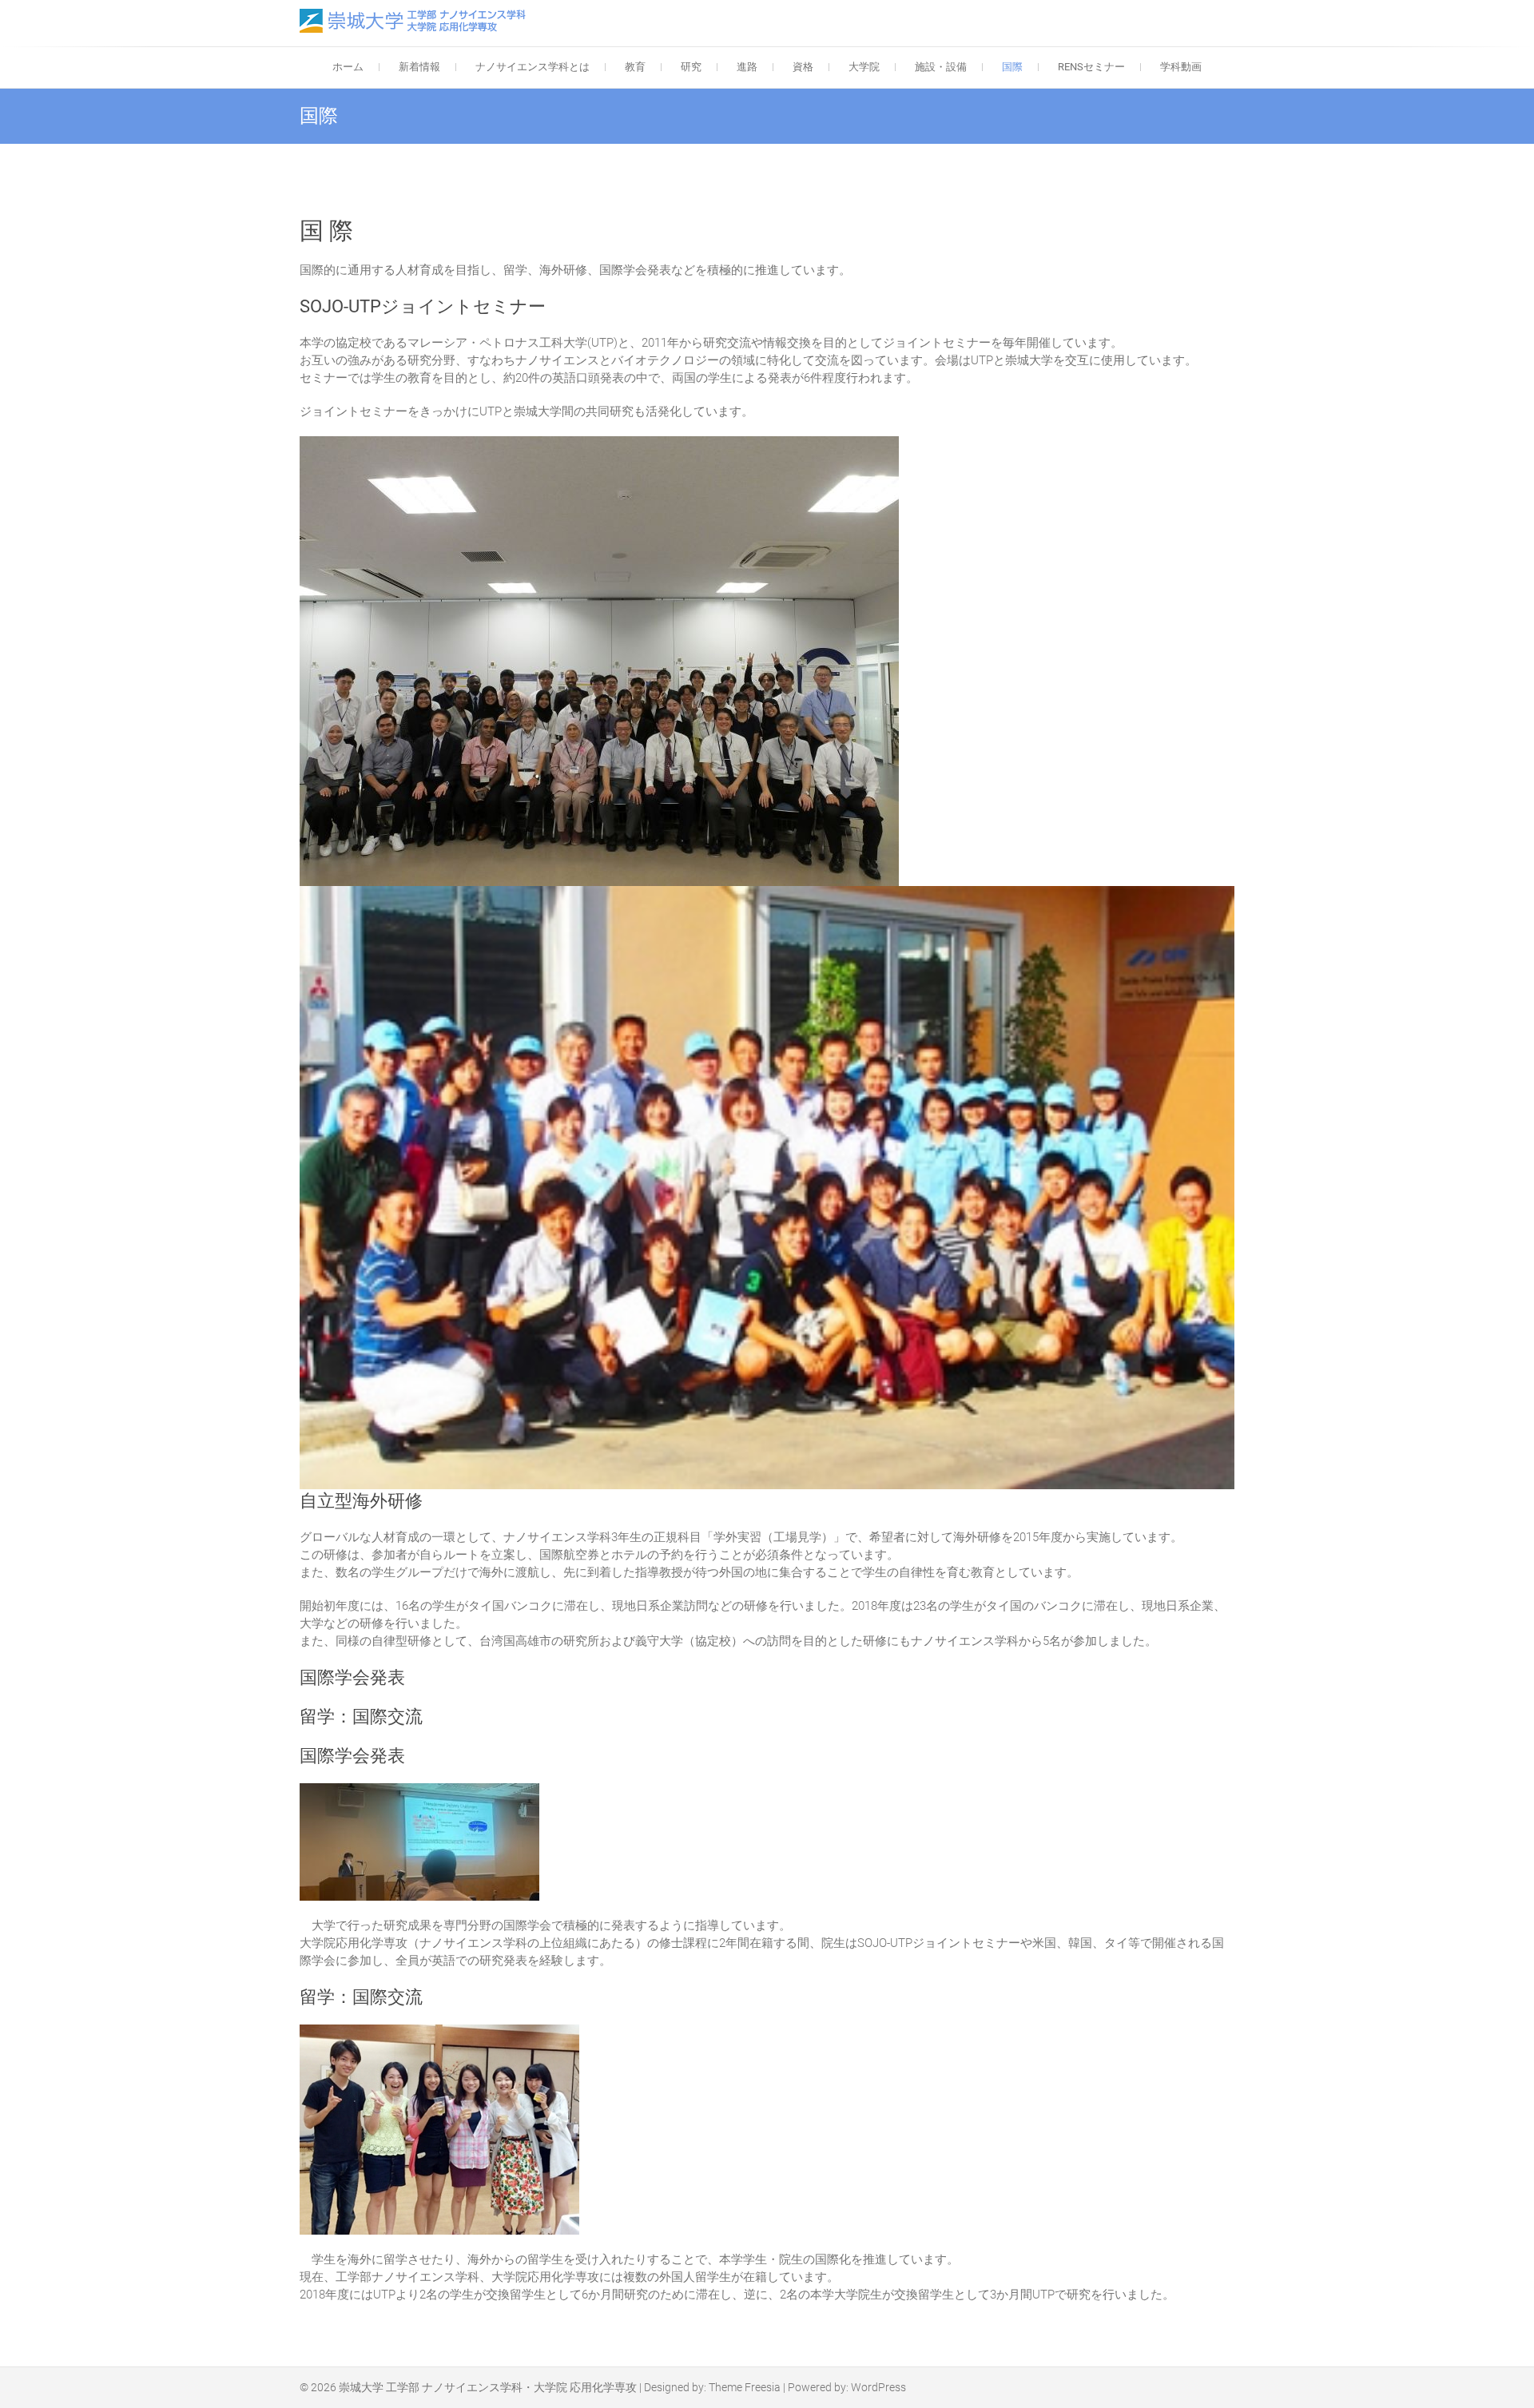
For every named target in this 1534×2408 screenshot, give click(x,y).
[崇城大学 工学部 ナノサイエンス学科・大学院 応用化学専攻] (417, 21)
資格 (803, 67)
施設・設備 (941, 67)
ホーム (348, 67)
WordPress (878, 2387)
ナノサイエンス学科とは (533, 67)
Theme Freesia (745, 2387)
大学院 (864, 67)
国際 (1012, 67)
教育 (635, 67)
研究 (691, 67)
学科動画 (1181, 67)
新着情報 (419, 67)
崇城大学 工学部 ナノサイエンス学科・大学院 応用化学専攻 (488, 2387)
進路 (747, 67)
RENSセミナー (1091, 67)
